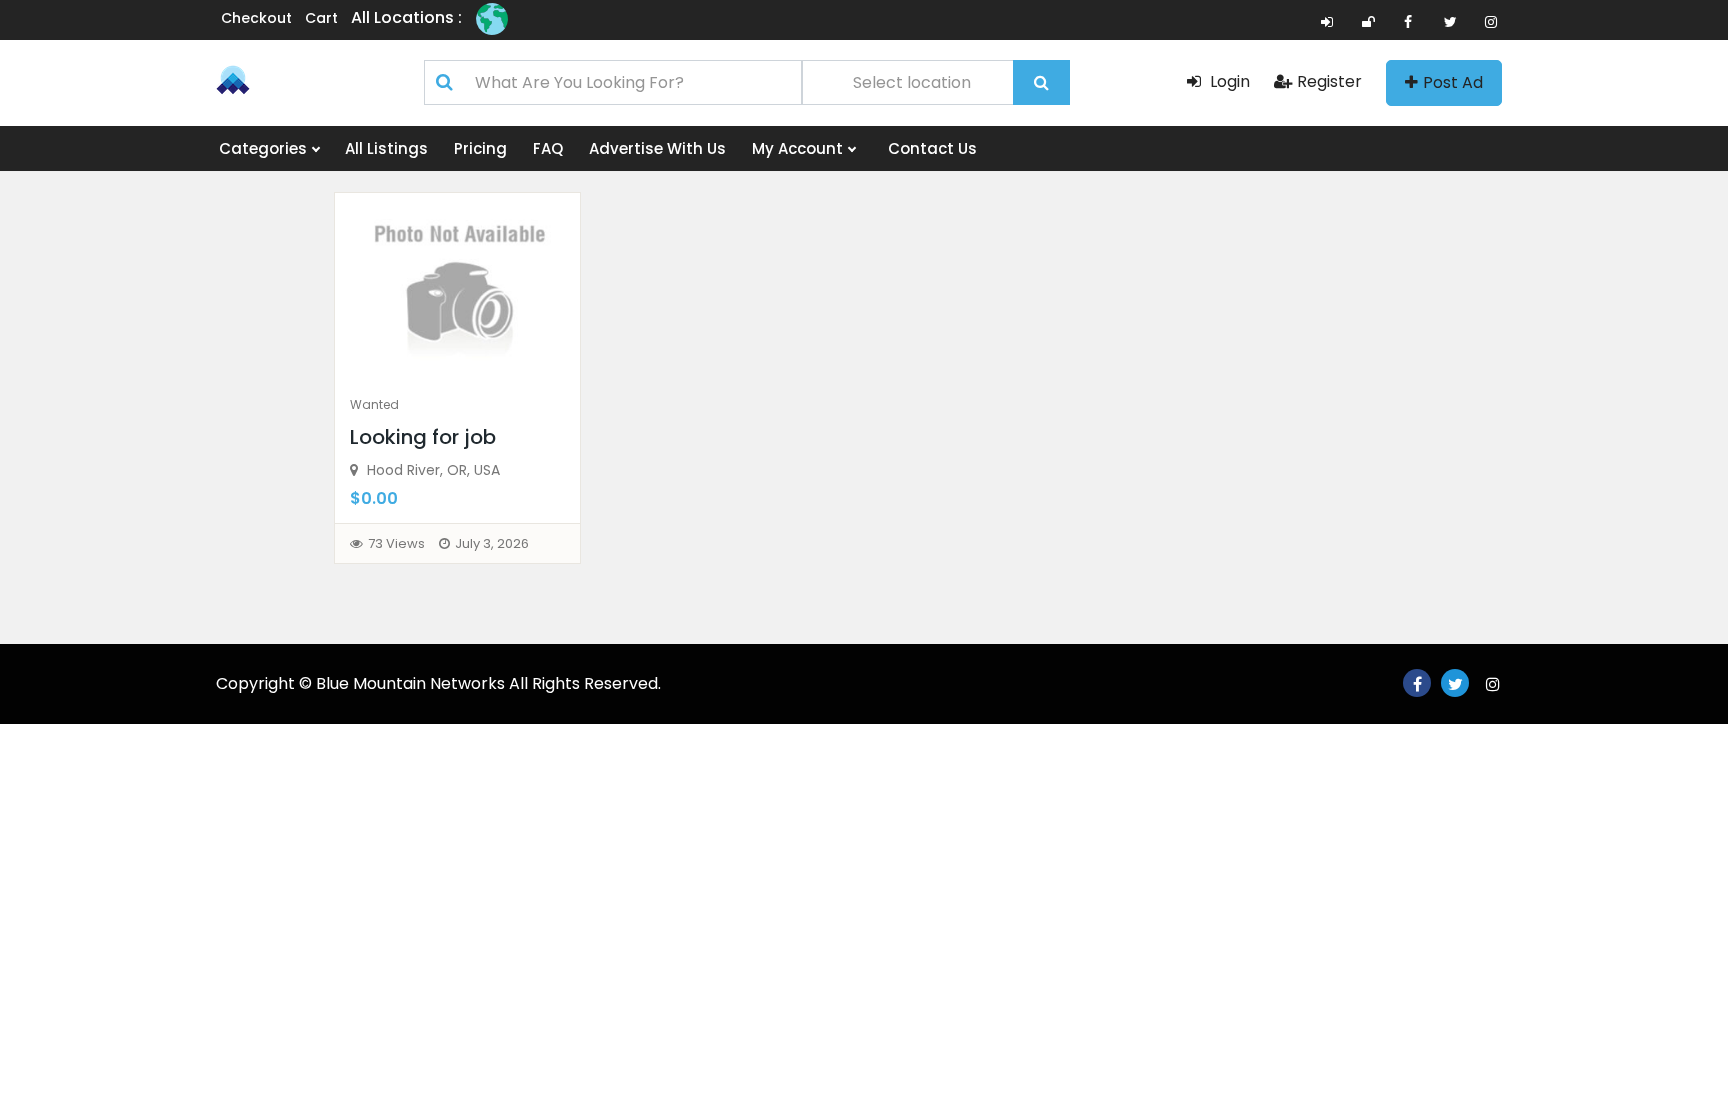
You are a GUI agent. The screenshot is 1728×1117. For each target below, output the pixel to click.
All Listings (386, 148)
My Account (799, 148)
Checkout (256, 18)
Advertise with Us (657, 148)
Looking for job (423, 437)
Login (1228, 81)
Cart (321, 18)
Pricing (480, 148)
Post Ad (1453, 82)
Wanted (374, 404)
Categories (265, 148)
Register (1329, 81)
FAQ (548, 148)
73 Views (396, 543)
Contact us (932, 148)
